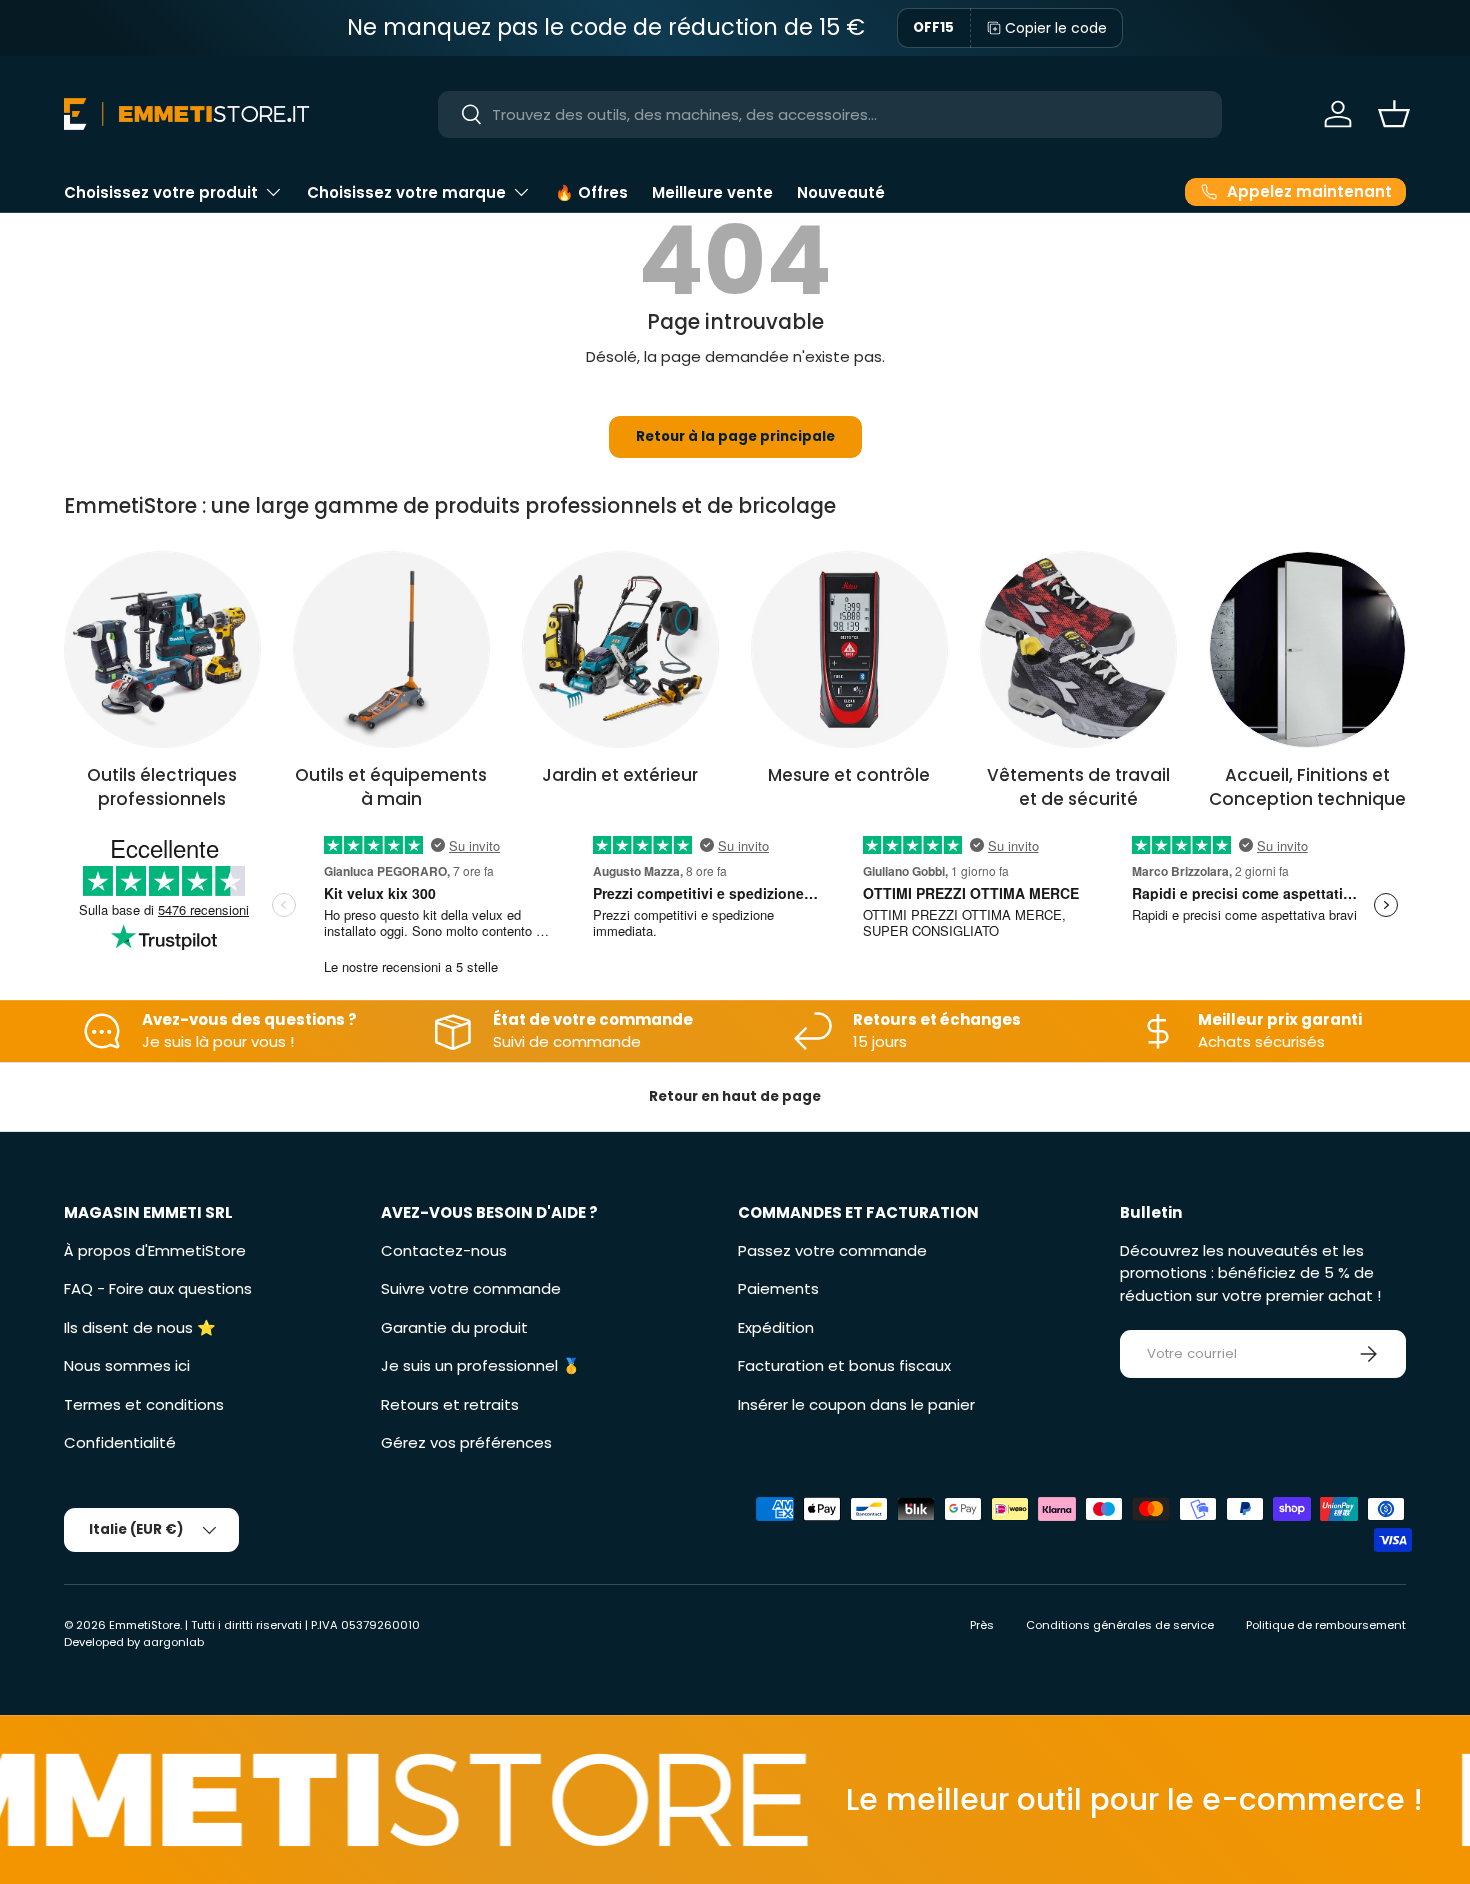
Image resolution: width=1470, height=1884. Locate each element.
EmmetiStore (144, 1625)
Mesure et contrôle (849, 775)
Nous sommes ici (127, 1365)
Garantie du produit (454, 1327)
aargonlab (173, 1642)
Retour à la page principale (735, 436)
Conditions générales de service (1120, 1625)
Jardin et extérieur (620, 775)
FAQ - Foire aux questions (158, 1288)
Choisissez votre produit (161, 192)
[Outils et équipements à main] (391, 649)
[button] (1394, 114)
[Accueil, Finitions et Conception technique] (1307, 649)
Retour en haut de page (735, 1096)
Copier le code (1056, 28)
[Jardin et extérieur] (620, 649)
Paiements (778, 1288)
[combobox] (829, 114)
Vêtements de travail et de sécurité (1078, 787)
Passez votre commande (832, 1250)
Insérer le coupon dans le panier (856, 1404)
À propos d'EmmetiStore (155, 1250)
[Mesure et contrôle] (849, 649)
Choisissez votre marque (406, 192)
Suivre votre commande (471, 1288)
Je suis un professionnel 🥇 (481, 1365)
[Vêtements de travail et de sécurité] (1078, 649)
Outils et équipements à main (391, 787)
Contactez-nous (444, 1250)
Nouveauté (841, 192)
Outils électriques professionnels (162, 787)
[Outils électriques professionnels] (162, 649)
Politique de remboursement (1326, 1625)
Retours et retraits (450, 1404)
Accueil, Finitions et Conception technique (1307, 787)
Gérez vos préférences (466, 1442)
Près (982, 1625)
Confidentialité (120, 1442)
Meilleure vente (712, 192)
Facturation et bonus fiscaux (844, 1365)
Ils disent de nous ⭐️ (140, 1327)
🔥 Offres (591, 192)
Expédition (776, 1327)
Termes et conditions (144, 1404)
